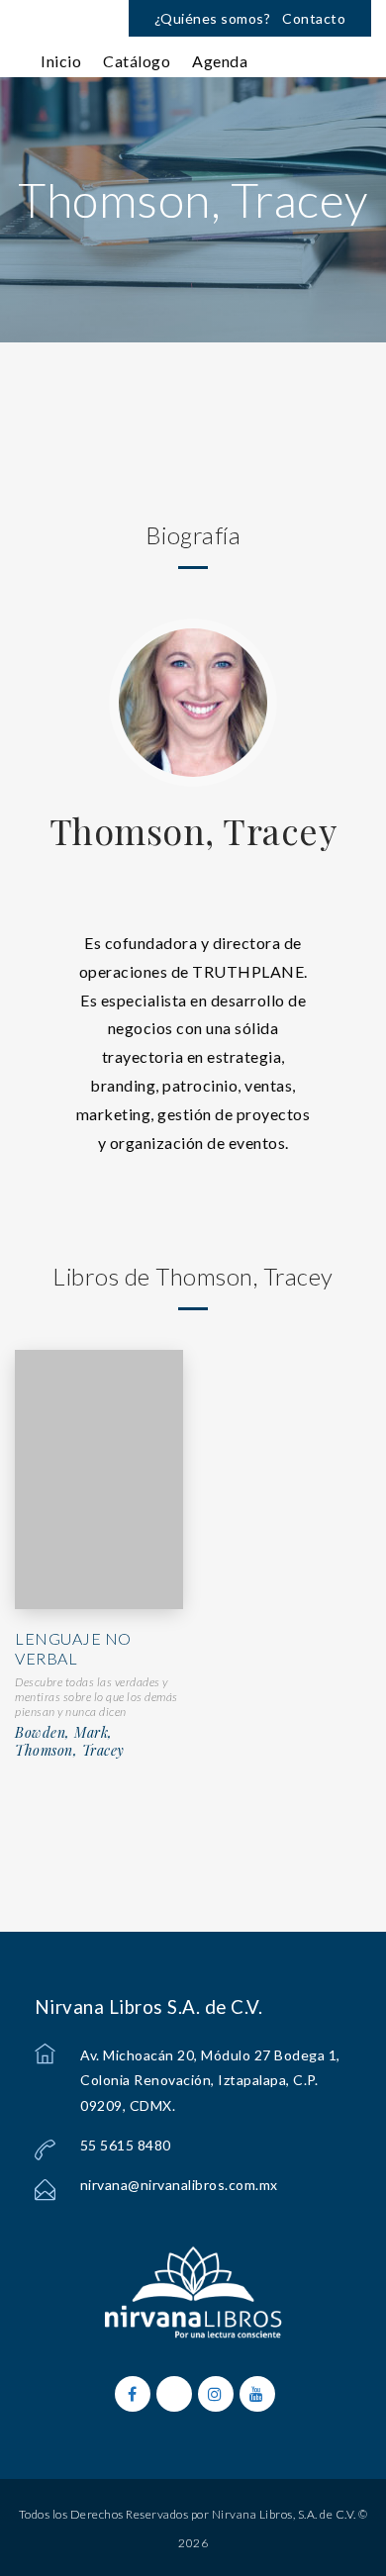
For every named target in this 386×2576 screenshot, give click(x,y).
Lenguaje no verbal (73, 1649)
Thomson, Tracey (193, 830)
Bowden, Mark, (64, 1733)
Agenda (220, 61)
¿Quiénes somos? (213, 18)
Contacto (314, 18)
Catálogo (137, 61)
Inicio (61, 61)
